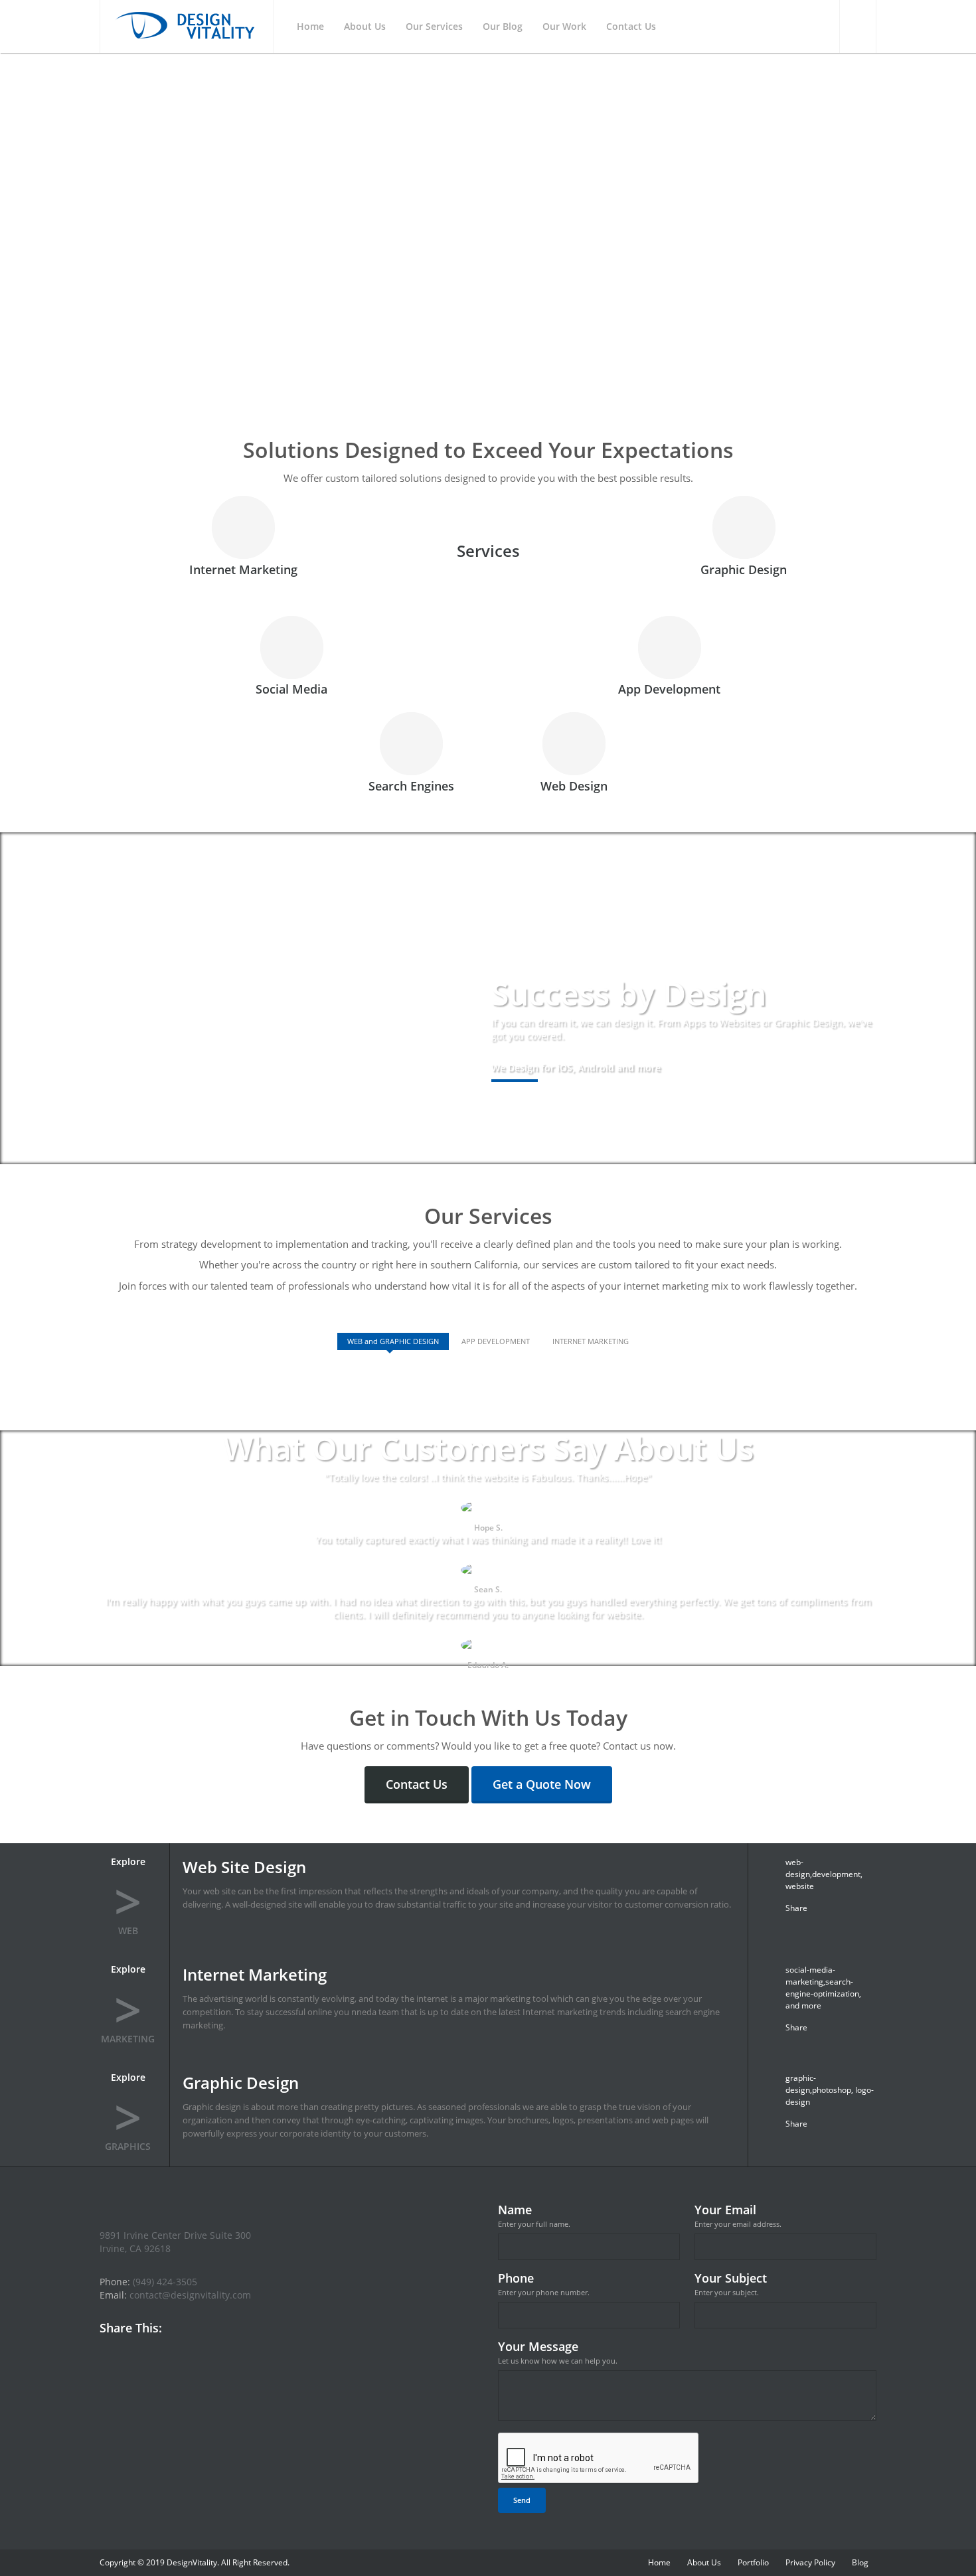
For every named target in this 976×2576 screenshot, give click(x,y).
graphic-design (801, 2084)
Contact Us (417, 1784)
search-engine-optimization (822, 1988)
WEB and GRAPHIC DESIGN (393, 1341)
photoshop (832, 2090)
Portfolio (753, 2562)
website (800, 1886)
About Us (704, 2562)
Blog (860, 2562)
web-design (798, 1868)
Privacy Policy (810, 2562)
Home (659, 2562)
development (836, 1874)
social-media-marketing (810, 1976)
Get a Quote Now (542, 1784)
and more (803, 2006)
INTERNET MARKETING (591, 1341)
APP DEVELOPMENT (496, 1341)
